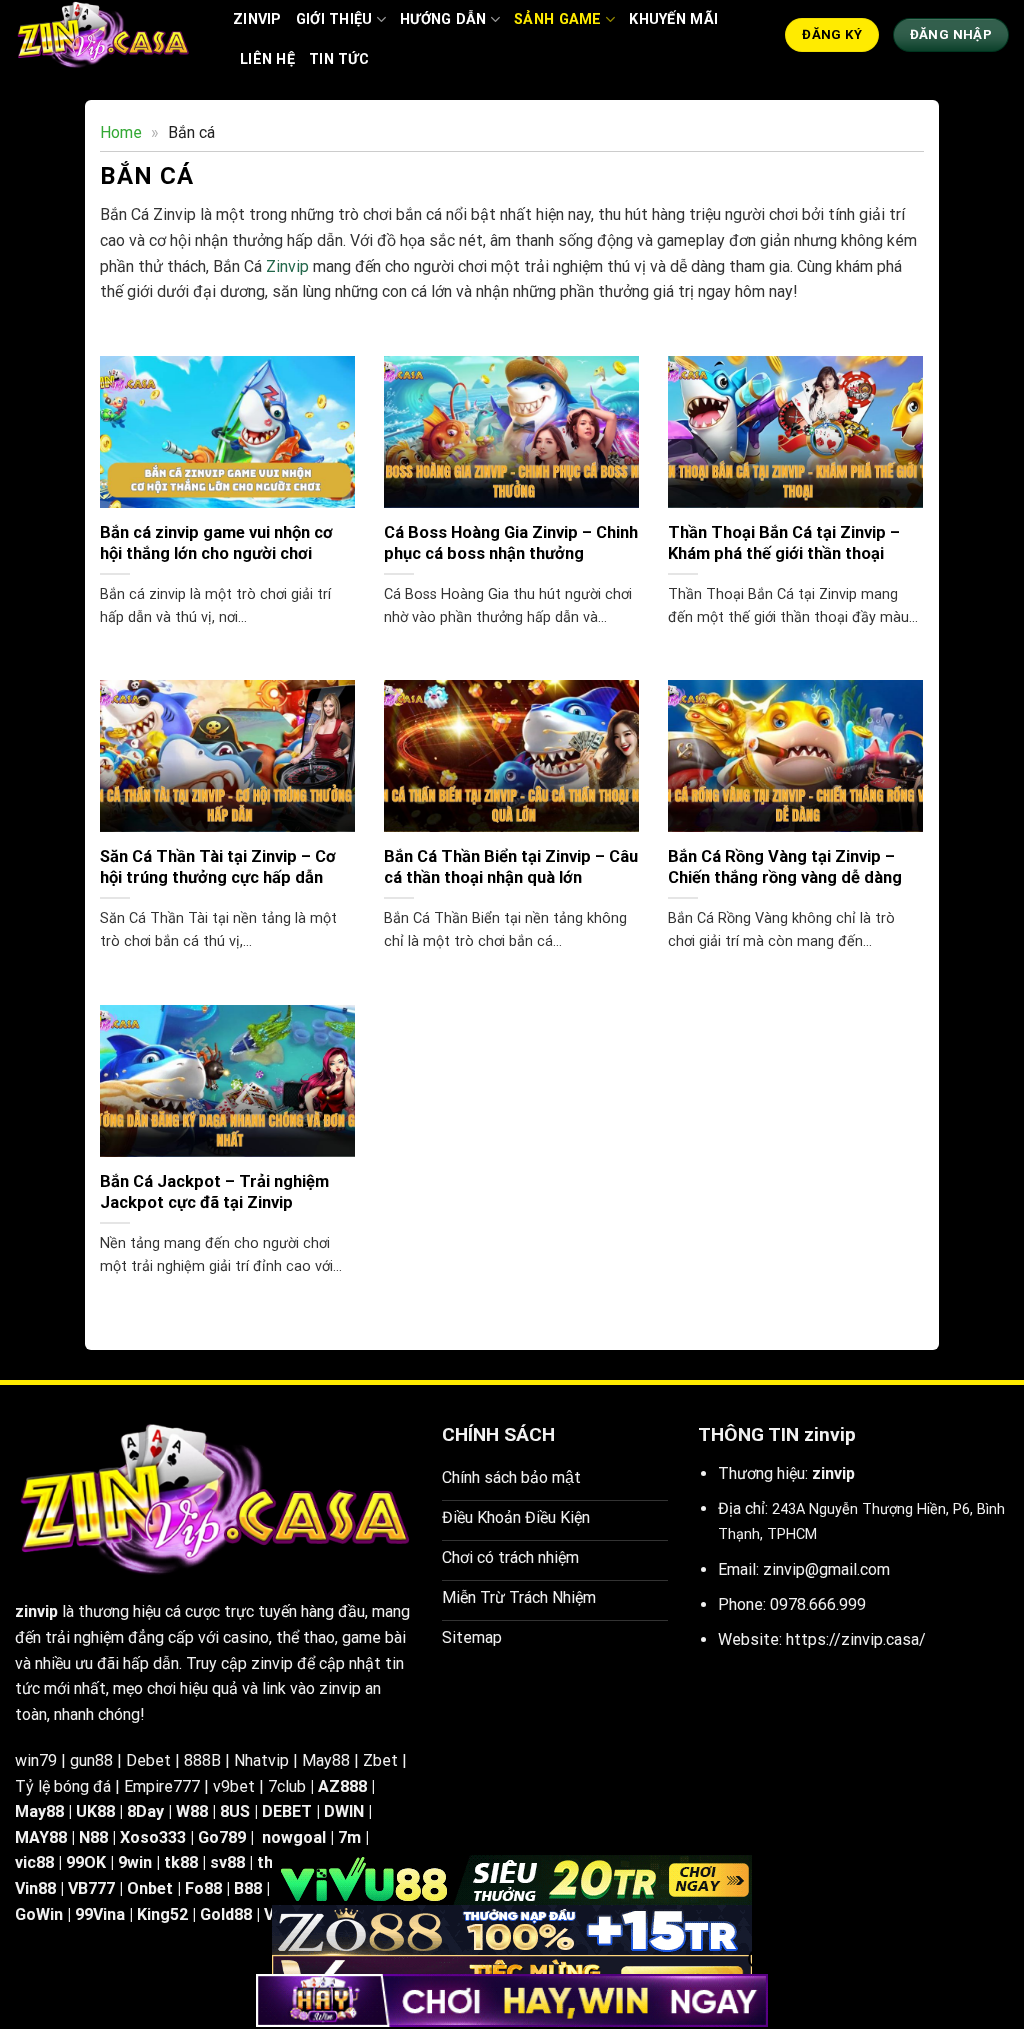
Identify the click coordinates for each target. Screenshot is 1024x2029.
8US (235, 1811)
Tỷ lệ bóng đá (63, 1786)
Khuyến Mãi (673, 19)
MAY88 (41, 1837)
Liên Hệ (267, 59)
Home (121, 132)
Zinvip (287, 266)
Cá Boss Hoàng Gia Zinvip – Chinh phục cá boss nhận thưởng (511, 543)
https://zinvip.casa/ (856, 1639)
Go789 (222, 1837)
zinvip (257, 19)
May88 (326, 1760)
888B (202, 1760)
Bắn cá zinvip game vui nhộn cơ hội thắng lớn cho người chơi (216, 543)
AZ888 (342, 1786)
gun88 (91, 1760)
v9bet (234, 1786)
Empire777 (162, 1786)
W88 (192, 1811)
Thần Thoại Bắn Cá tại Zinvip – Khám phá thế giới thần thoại (784, 543)
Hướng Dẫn (443, 19)
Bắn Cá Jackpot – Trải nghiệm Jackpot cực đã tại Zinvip (214, 1192)
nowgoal (294, 1837)
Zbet (380, 1760)
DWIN (344, 1811)
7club (287, 1786)
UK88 (95, 1811)
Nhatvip (261, 1760)
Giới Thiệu (334, 19)
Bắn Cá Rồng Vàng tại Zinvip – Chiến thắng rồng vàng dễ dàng (785, 867)
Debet (148, 1760)
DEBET (287, 1811)
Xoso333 (153, 1837)
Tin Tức (339, 59)
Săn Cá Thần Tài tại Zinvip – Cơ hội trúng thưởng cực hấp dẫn (218, 867)
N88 (93, 1837)
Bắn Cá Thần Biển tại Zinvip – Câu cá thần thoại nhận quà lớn (511, 867)
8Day (145, 1811)
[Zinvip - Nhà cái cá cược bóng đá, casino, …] (109, 35)
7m (349, 1837)
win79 (36, 1760)
